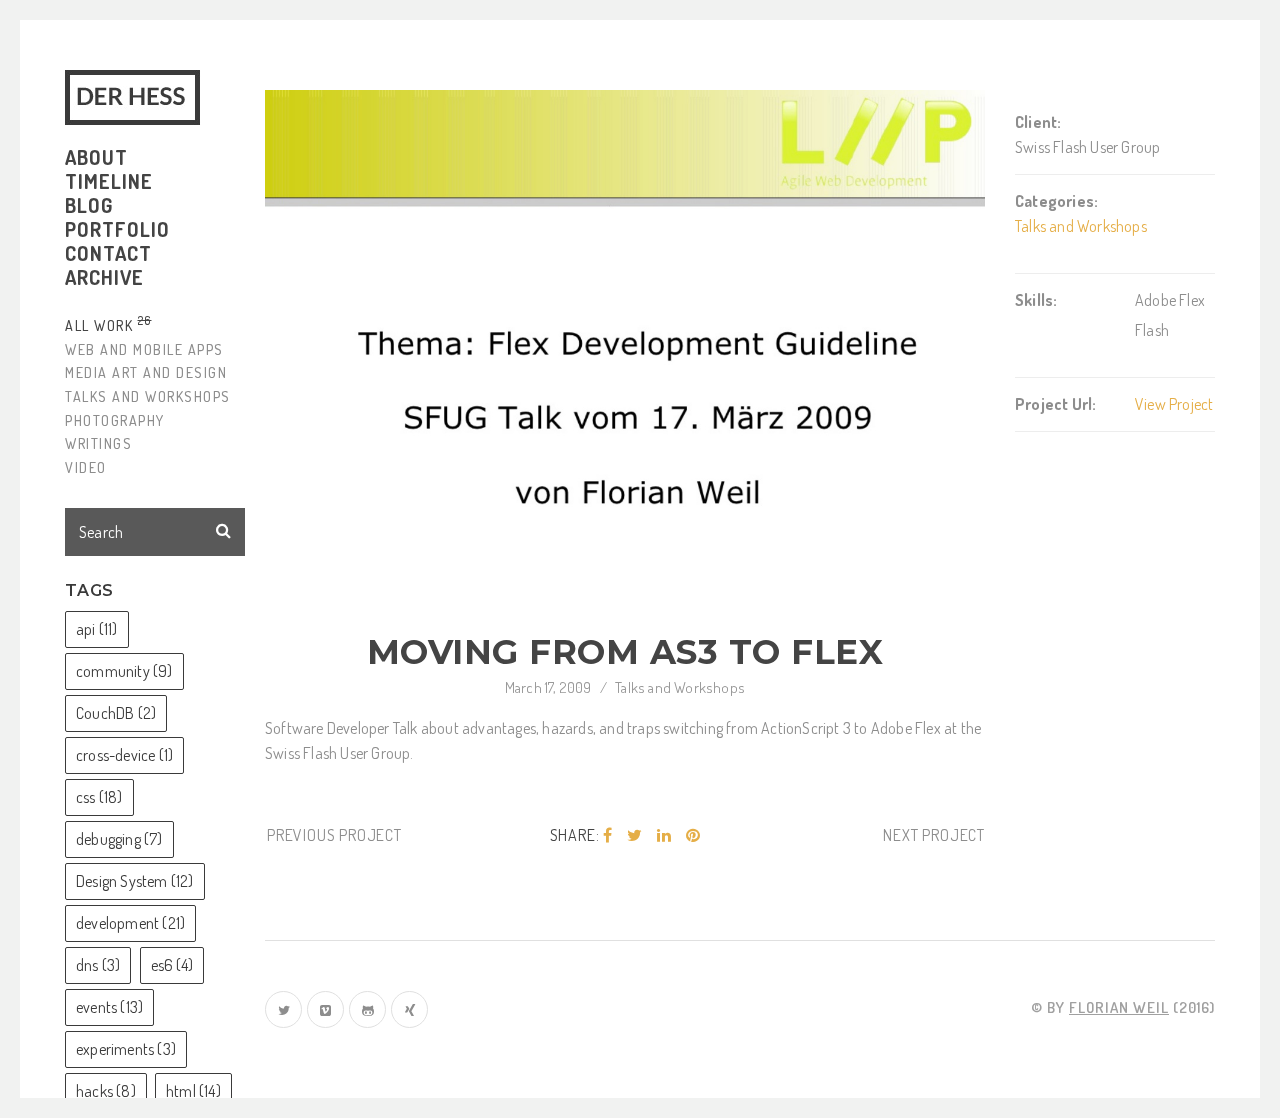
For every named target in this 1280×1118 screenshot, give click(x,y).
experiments (126, 1049)
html (193, 1091)
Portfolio (117, 229)
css (99, 797)
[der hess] (136, 97)
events (109, 1007)
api (97, 629)
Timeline (109, 181)
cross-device (124, 755)
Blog (89, 205)
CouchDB (116, 713)
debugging (119, 839)
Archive (104, 277)
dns (98, 965)
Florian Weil (1119, 1007)
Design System (135, 881)
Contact (108, 253)
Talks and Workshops (680, 687)
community (124, 671)
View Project (1174, 404)
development (130, 923)
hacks (106, 1091)
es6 (172, 965)
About (96, 157)
